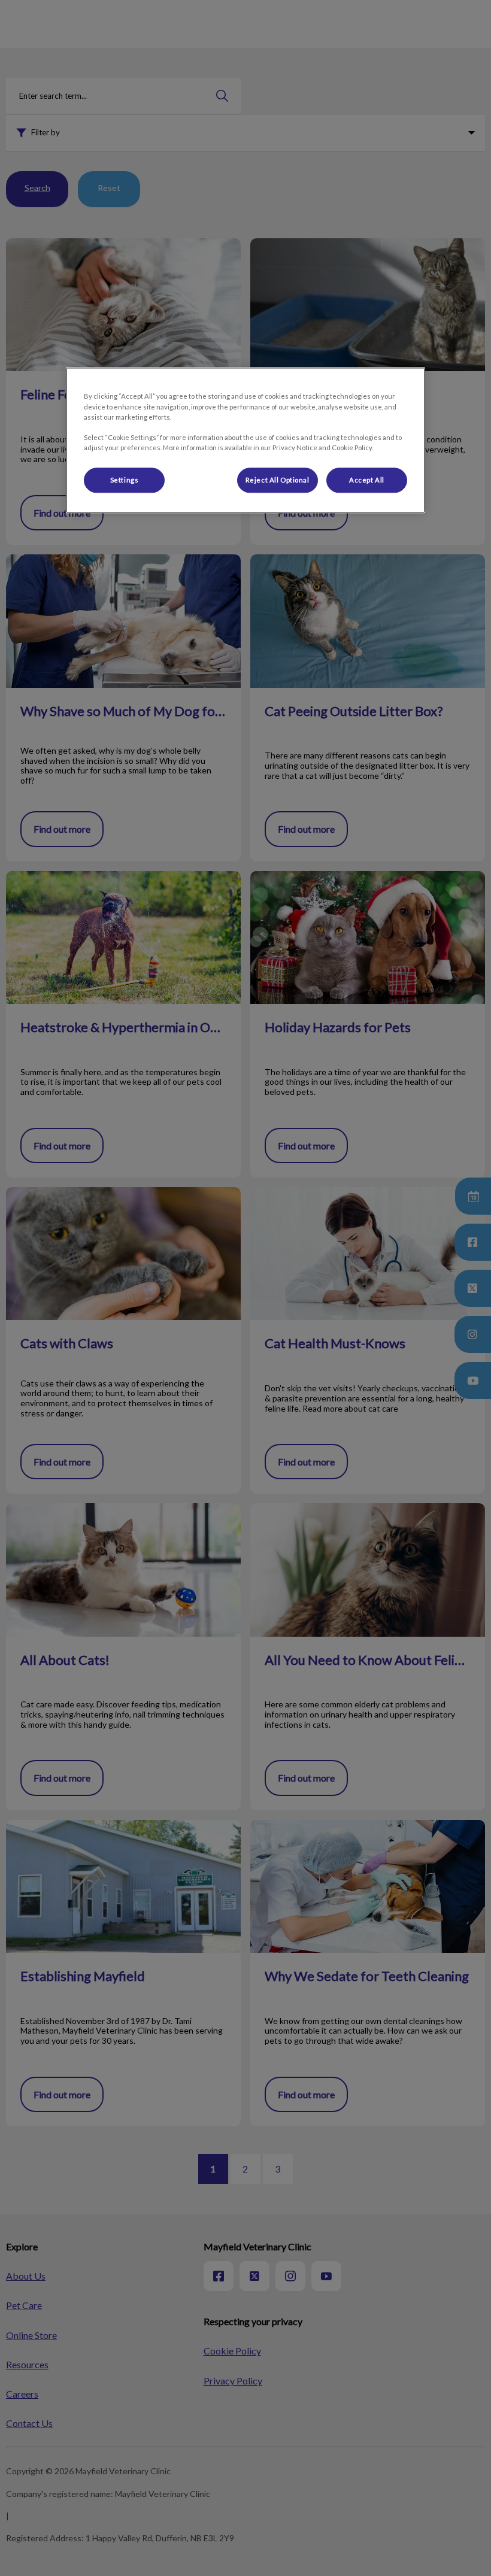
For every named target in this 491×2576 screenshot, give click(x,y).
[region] (245, 440)
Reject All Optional (278, 480)
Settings (125, 480)
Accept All (367, 480)
